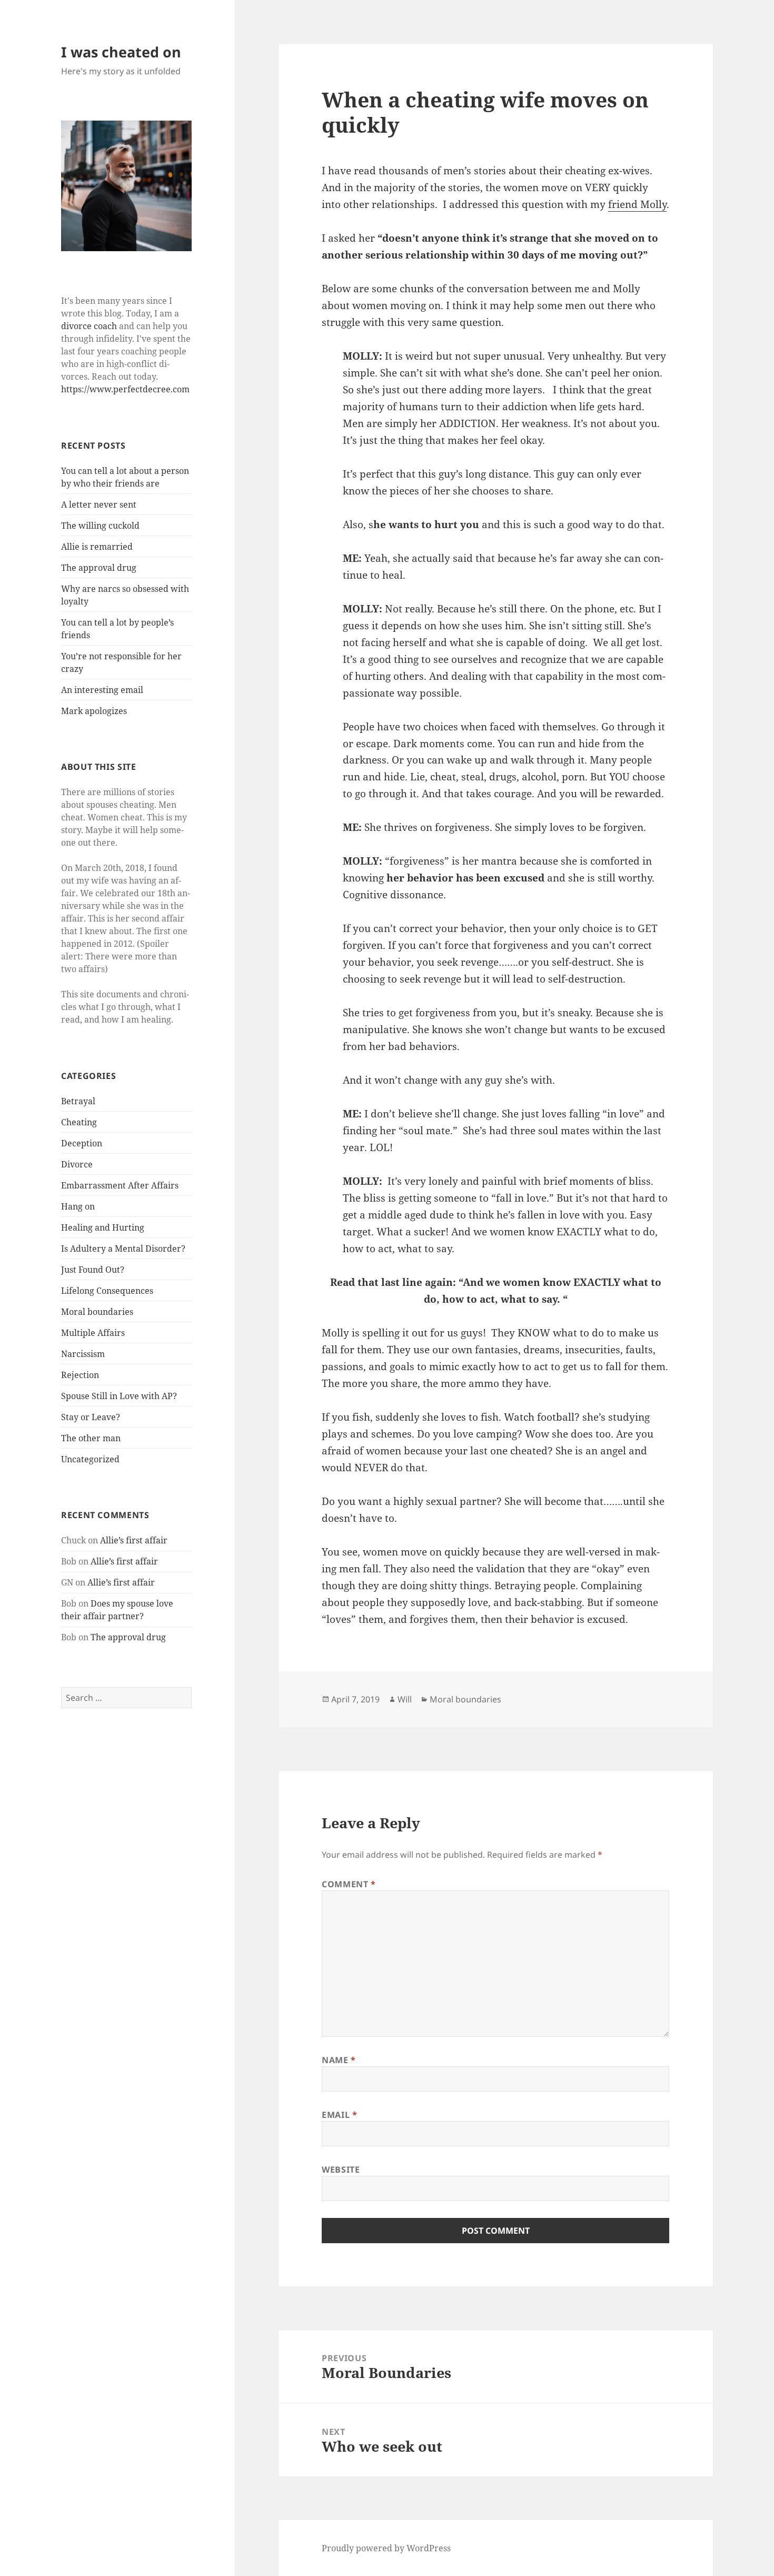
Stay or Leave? (91, 1417)
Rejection (80, 1375)
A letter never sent (99, 504)
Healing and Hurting (103, 1227)
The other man (91, 1438)
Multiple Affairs (93, 1333)
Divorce (77, 1164)
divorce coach (89, 326)
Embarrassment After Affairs (120, 1185)
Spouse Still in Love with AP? (119, 1396)
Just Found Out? (93, 1270)
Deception (82, 1143)
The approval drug (99, 568)
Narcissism (83, 1354)
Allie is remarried (97, 547)
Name (339, 2060)
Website (341, 2169)
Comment (349, 1884)
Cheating (79, 1122)
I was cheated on (121, 52)
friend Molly (637, 204)
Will (405, 1699)
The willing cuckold (100, 526)
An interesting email (102, 690)
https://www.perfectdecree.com (125, 389)
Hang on (78, 1206)
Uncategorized (90, 1459)
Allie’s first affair (134, 1540)
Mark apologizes (94, 711)
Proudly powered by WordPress (386, 2548)
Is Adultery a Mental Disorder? (123, 1249)
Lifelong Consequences (107, 1291)
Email (339, 2115)
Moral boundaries (97, 1312)
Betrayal (78, 1101)
